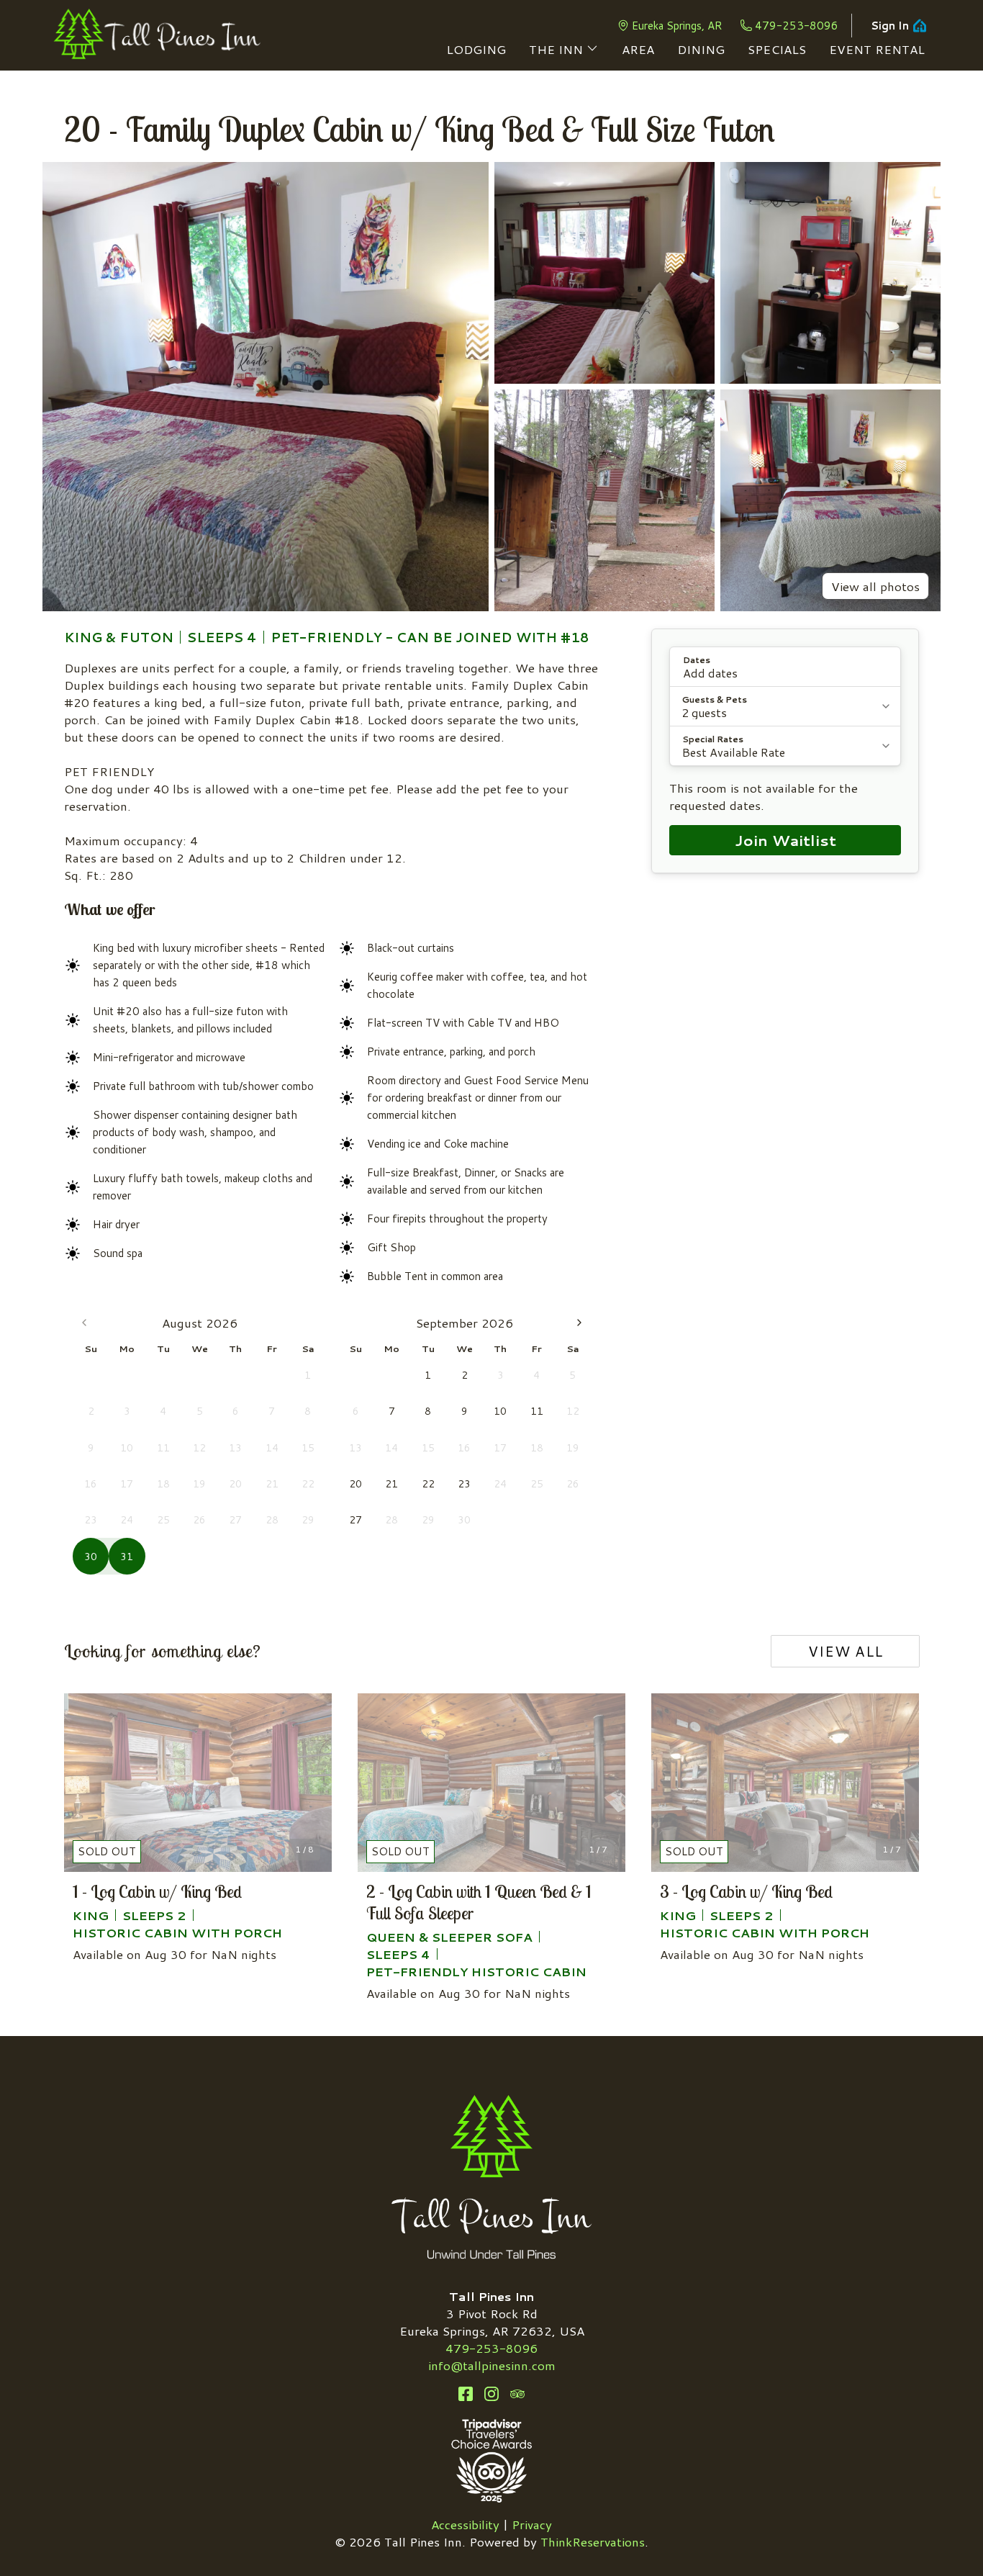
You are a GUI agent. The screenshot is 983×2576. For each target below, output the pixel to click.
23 (464, 1484)
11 (537, 1411)
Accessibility (465, 2524)
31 (127, 1557)
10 (500, 1411)
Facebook (466, 2394)
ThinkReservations (593, 2541)
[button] (785, 667)
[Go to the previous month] (84, 1323)
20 (355, 1484)
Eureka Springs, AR (677, 26)
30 (91, 1557)
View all (846, 1651)
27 (355, 1520)
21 (391, 1484)
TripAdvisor (517, 2394)
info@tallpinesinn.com (492, 2365)
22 (428, 1484)
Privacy (532, 2524)
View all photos (875, 586)
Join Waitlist (785, 840)
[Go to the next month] (579, 1323)
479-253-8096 (797, 26)
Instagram (491, 2394)
